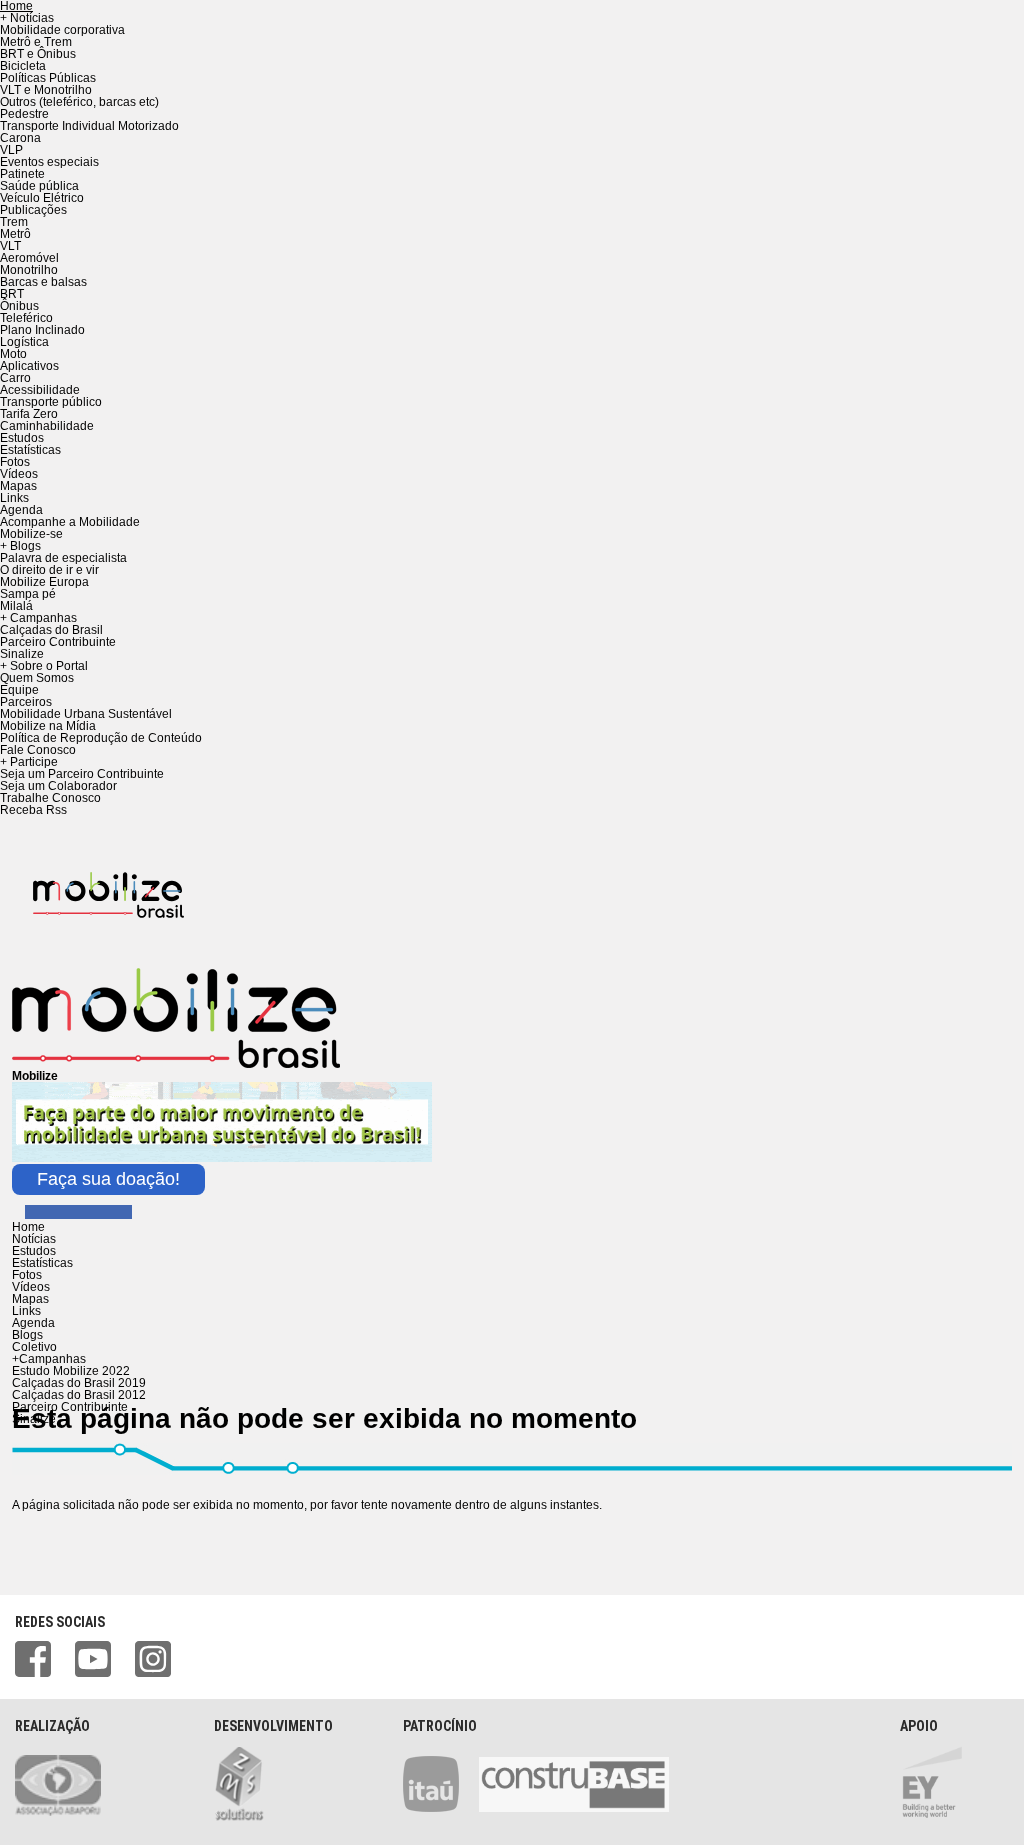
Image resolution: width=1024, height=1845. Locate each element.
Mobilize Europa (44, 582)
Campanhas (49, 1359)
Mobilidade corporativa (62, 30)
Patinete (22, 174)
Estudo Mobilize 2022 (71, 1371)
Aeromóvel (29, 258)
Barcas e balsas (43, 282)
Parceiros (26, 702)
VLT (10, 246)
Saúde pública (39, 186)
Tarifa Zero (29, 414)
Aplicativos (29, 366)
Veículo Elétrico (42, 198)
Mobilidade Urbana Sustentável (86, 714)
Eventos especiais (49, 162)
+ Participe (29, 762)
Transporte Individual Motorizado (89, 126)
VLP (11, 150)
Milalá (16, 606)
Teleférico (26, 318)
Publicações (33, 210)
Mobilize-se (31, 534)
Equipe (19, 690)
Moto (13, 354)
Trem (14, 222)
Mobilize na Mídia (48, 726)
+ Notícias (27, 18)
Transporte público (51, 402)
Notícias (34, 1239)
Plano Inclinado (42, 330)
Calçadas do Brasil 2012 (79, 1395)
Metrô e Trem (36, 42)
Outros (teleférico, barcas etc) (79, 102)
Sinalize (22, 654)
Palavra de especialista (63, 558)
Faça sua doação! (108, 1179)
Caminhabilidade (47, 426)
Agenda (21, 510)
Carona (20, 138)
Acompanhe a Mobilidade (70, 522)
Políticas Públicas (48, 78)
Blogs (27, 1335)
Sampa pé (28, 594)
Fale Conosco (38, 750)
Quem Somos (37, 678)
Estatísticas (30, 450)
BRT (12, 294)
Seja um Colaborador (58, 786)
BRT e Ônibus (38, 54)
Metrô (15, 234)
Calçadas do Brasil (51, 630)
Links (14, 498)
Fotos (15, 462)
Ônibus (19, 306)
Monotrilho (29, 270)
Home (28, 1227)
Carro (15, 378)
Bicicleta (23, 66)
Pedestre (24, 114)
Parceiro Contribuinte (58, 642)
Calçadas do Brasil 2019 (79, 1383)
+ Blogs (20, 546)
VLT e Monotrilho (46, 90)
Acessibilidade (40, 390)
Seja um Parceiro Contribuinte (82, 774)
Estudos (22, 438)
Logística (24, 342)
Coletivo (34, 1347)
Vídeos (19, 474)
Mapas (18, 486)
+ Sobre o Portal (44, 666)
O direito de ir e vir (49, 570)
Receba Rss (33, 810)
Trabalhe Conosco (50, 798)
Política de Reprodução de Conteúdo (101, 738)
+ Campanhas (38, 618)
